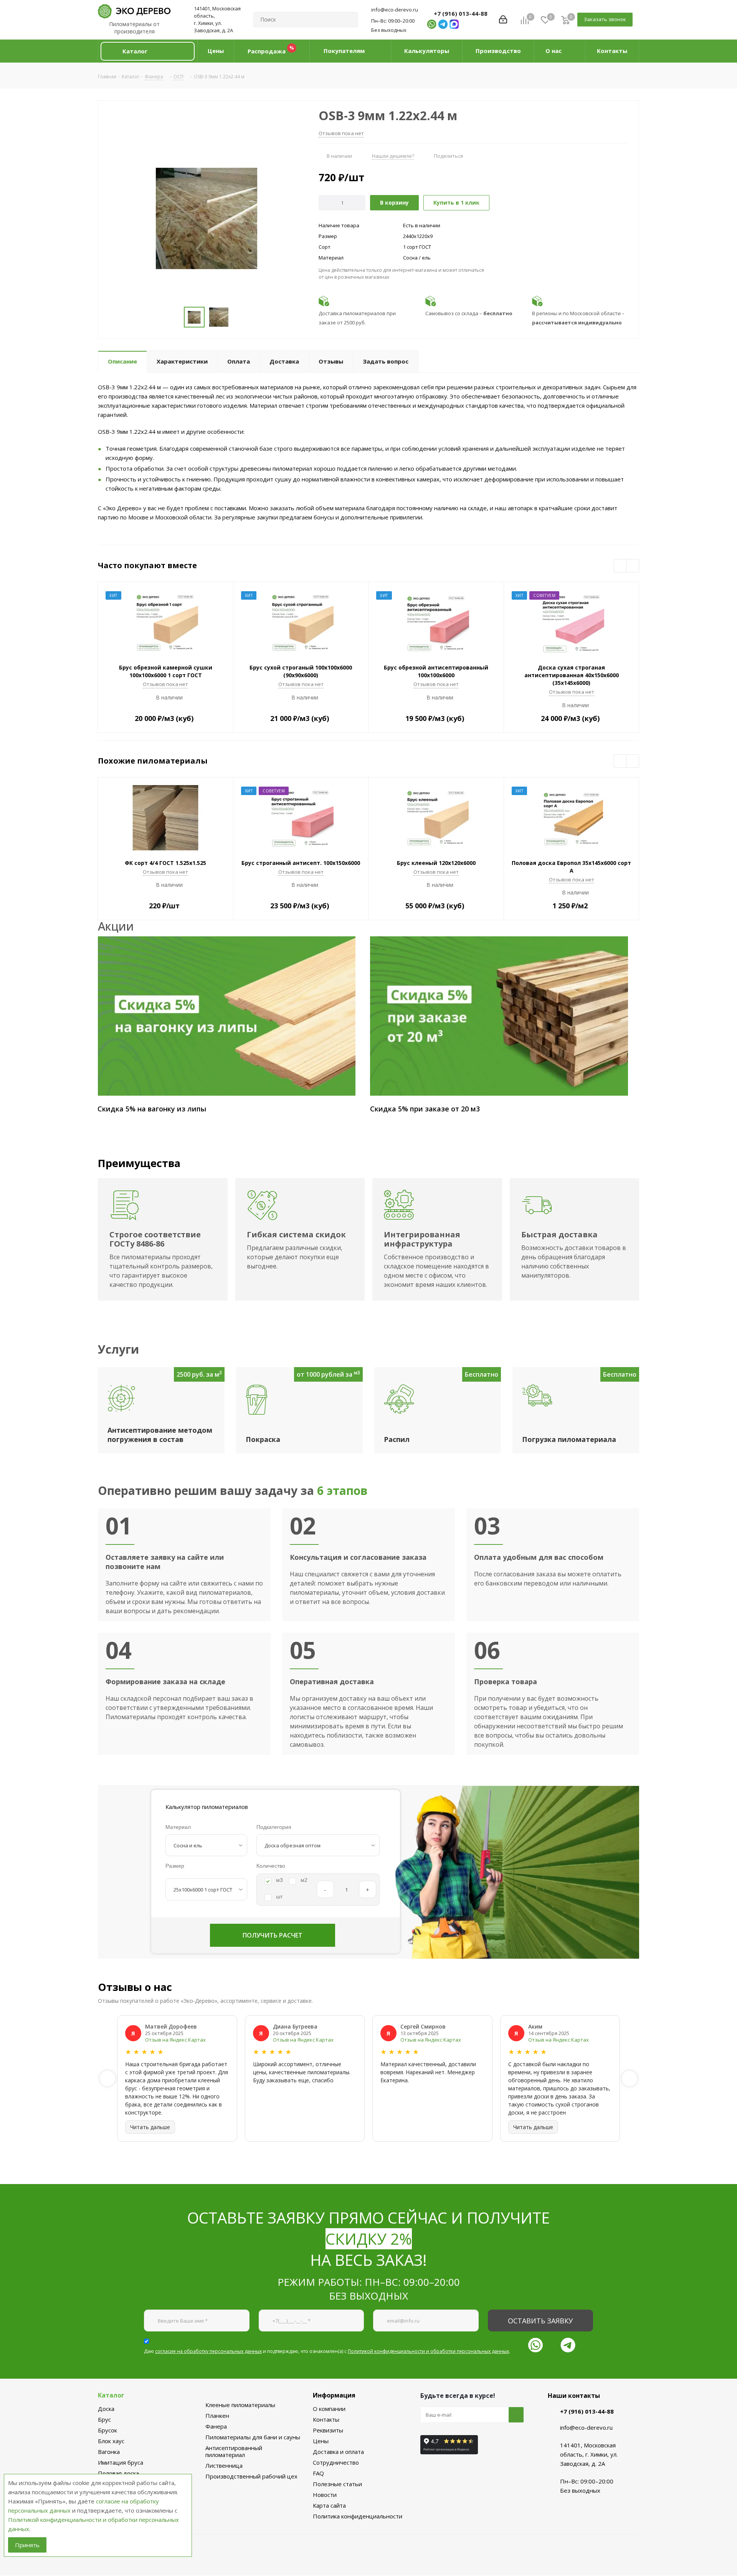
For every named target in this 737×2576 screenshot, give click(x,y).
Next (633, 566)
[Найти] (349, 20)
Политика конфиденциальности (358, 2516)
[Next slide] (630, 2078)
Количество (271, 1866)
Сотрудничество (336, 2462)
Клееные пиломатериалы (240, 2405)
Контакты (326, 2419)
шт (279, 1896)
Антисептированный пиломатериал (234, 2451)
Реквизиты (328, 2430)
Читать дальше (150, 2127)
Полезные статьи (337, 2484)
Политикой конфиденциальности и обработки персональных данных (428, 2351)
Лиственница (224, 2465)
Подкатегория (274, 1827)
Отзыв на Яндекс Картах (175, 2040)
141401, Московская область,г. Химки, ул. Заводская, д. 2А (217, 19)
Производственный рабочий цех (251, 2476)
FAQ (318, 2473)
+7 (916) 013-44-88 (461, 13)
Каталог (111, 2395)
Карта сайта (329, 2505)
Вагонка (109, 2452)
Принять (27, 2545)
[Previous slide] (107, 2078)
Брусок (107, 2430)
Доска (106, 2409)
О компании (329, 2409)
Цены (321, 2441)
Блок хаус (111, 2441)
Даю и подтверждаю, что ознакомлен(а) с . (327, 2351)
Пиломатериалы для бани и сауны (253, 2437)
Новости (325, 2495)
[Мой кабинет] (503, 20)
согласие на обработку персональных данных (208, 2351)
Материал (178, 1827)
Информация (334, 2395)
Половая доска (118, 2473)
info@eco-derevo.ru (395, 10)
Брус (104, 2419)
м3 (279, 1880)
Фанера (216, 2426)
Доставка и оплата (338, 2452)
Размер (175, 1866)
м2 (304, 1880)
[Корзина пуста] (565, 20)
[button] (147, 51)
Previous (621, 566)
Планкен (217, 2416)
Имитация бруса (121, 2462)
